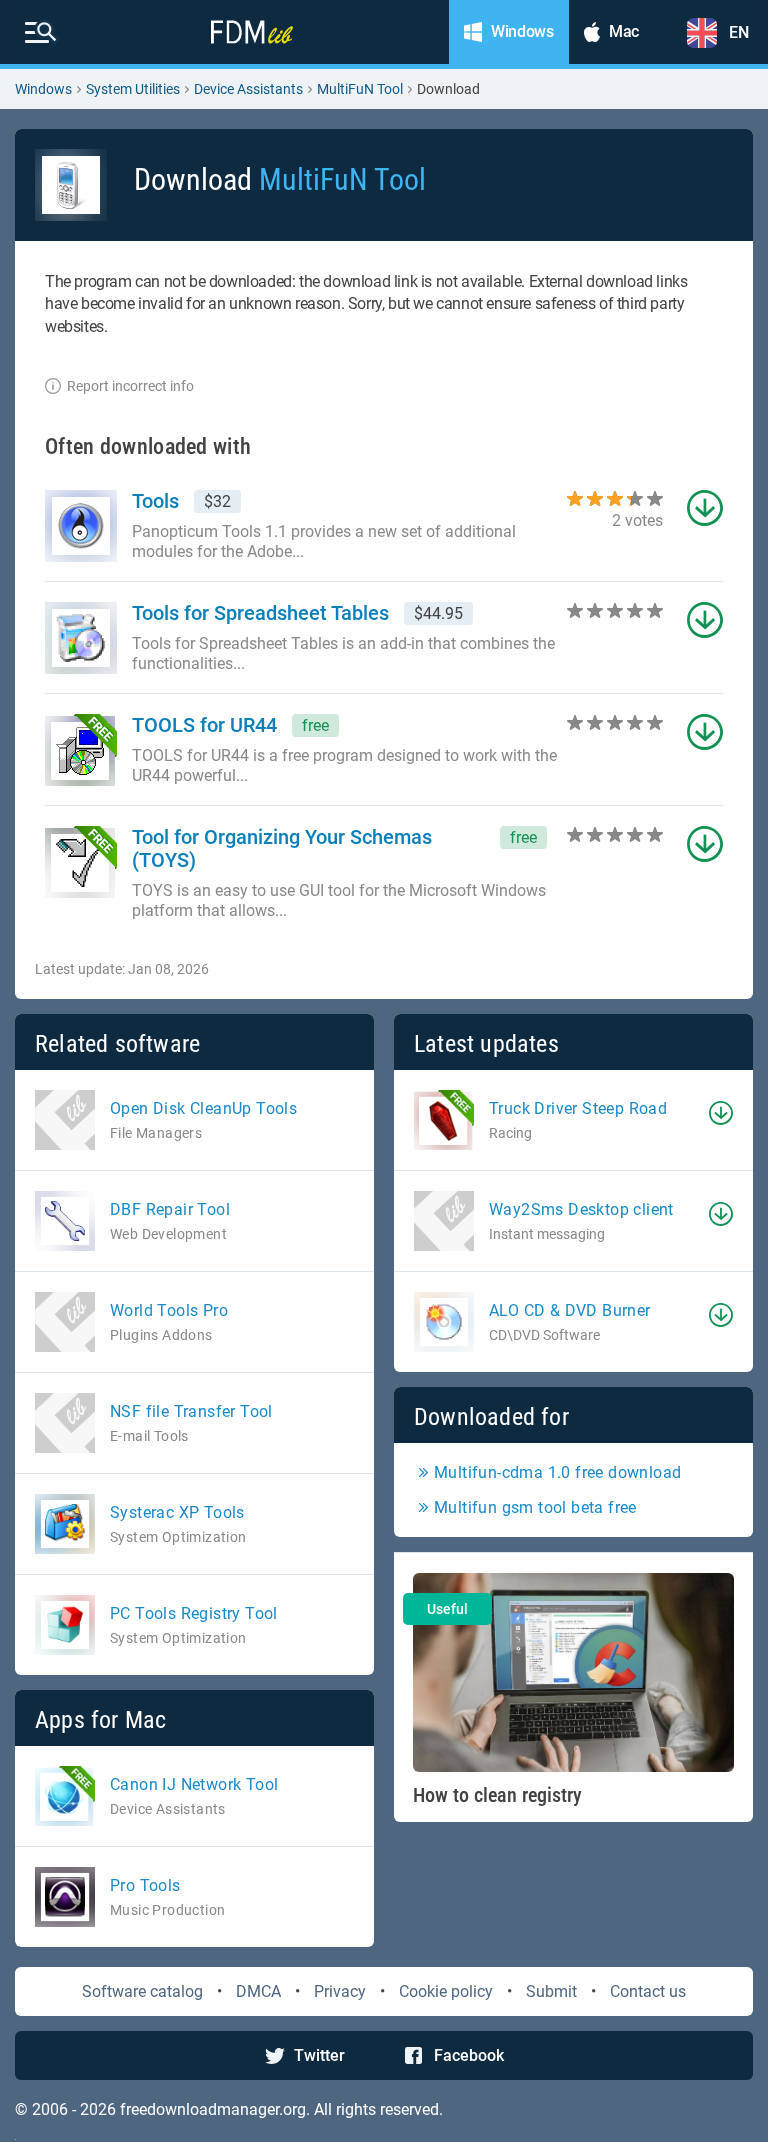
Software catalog (142, 1991)
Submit (551, 1991)
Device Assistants (248, 89)
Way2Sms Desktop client (581, 1209)
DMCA (258, 1991)
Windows (43, 89)
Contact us (648, 1991)
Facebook (469, 2055)
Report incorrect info (130, 386)
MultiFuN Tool (360, 89)
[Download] (721, 1113)
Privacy (340, 1991)
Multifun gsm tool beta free (535, 1507)
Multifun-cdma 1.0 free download (557, 1472)
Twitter (319, 2055)
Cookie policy (446, 1991)
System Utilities (133, 89)
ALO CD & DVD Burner (570, 1310)
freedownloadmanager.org (213, 2109)
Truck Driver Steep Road (578, 1108)
